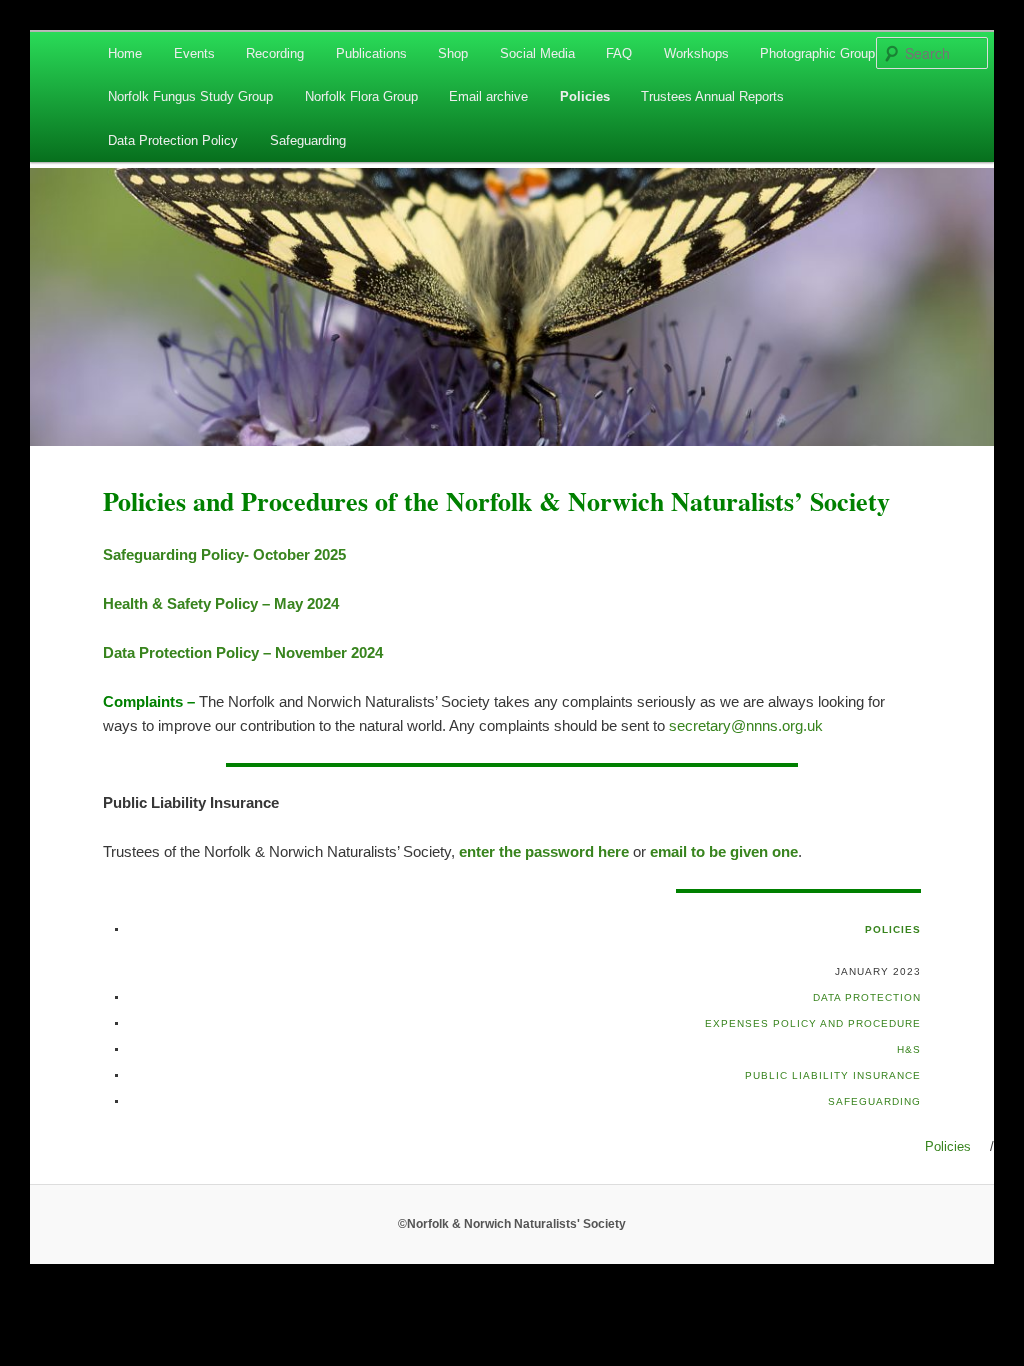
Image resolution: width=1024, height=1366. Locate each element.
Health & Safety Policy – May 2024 (221, 603)
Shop (453, 53)
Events (194, 53)
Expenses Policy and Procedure (813, 1023)
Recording (275, 53)
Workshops (696, 53)
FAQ (619, 53)
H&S (909, 1049)
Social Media (537, 53)
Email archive (488, 96)
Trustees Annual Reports (712, 96)
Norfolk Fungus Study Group (190, 96)
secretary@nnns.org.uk (746, 725)
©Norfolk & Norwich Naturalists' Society (512, 1224)
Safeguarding (308, 140)
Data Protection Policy (173, 140)
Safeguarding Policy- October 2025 (224, 554)
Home (125, 53)
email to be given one (724, 851)
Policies (585, 96)
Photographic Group (817, 53)
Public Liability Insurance (833, 1075)
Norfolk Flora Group (361, 96)
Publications (371, 53)
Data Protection (867, 997)
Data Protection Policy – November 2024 (243, 652)
